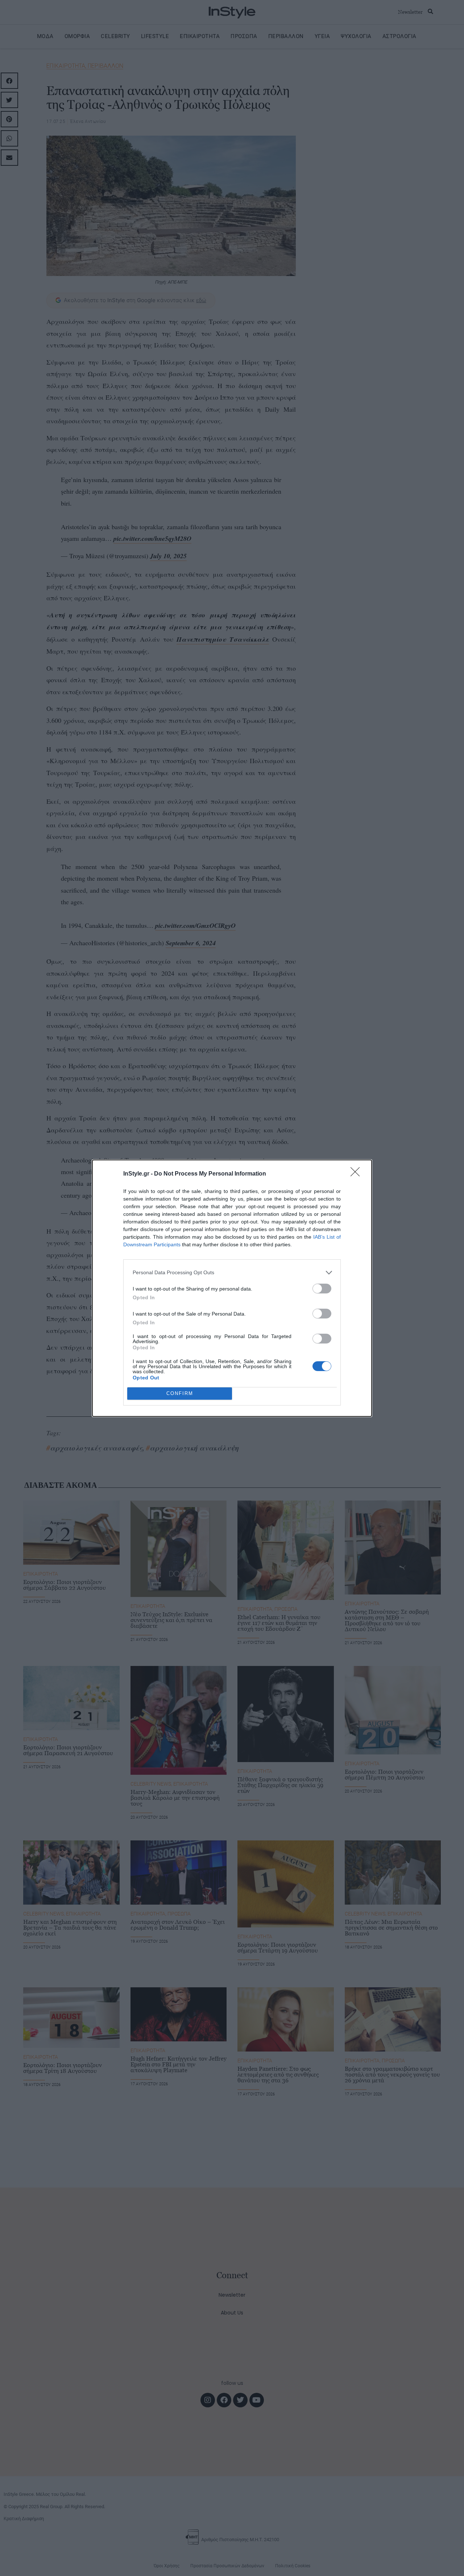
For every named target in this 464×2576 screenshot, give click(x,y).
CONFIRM (180, 1393)
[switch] (322, 1289)
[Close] (357, 1174)
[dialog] (232, 1288)
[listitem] (232, 1273)
